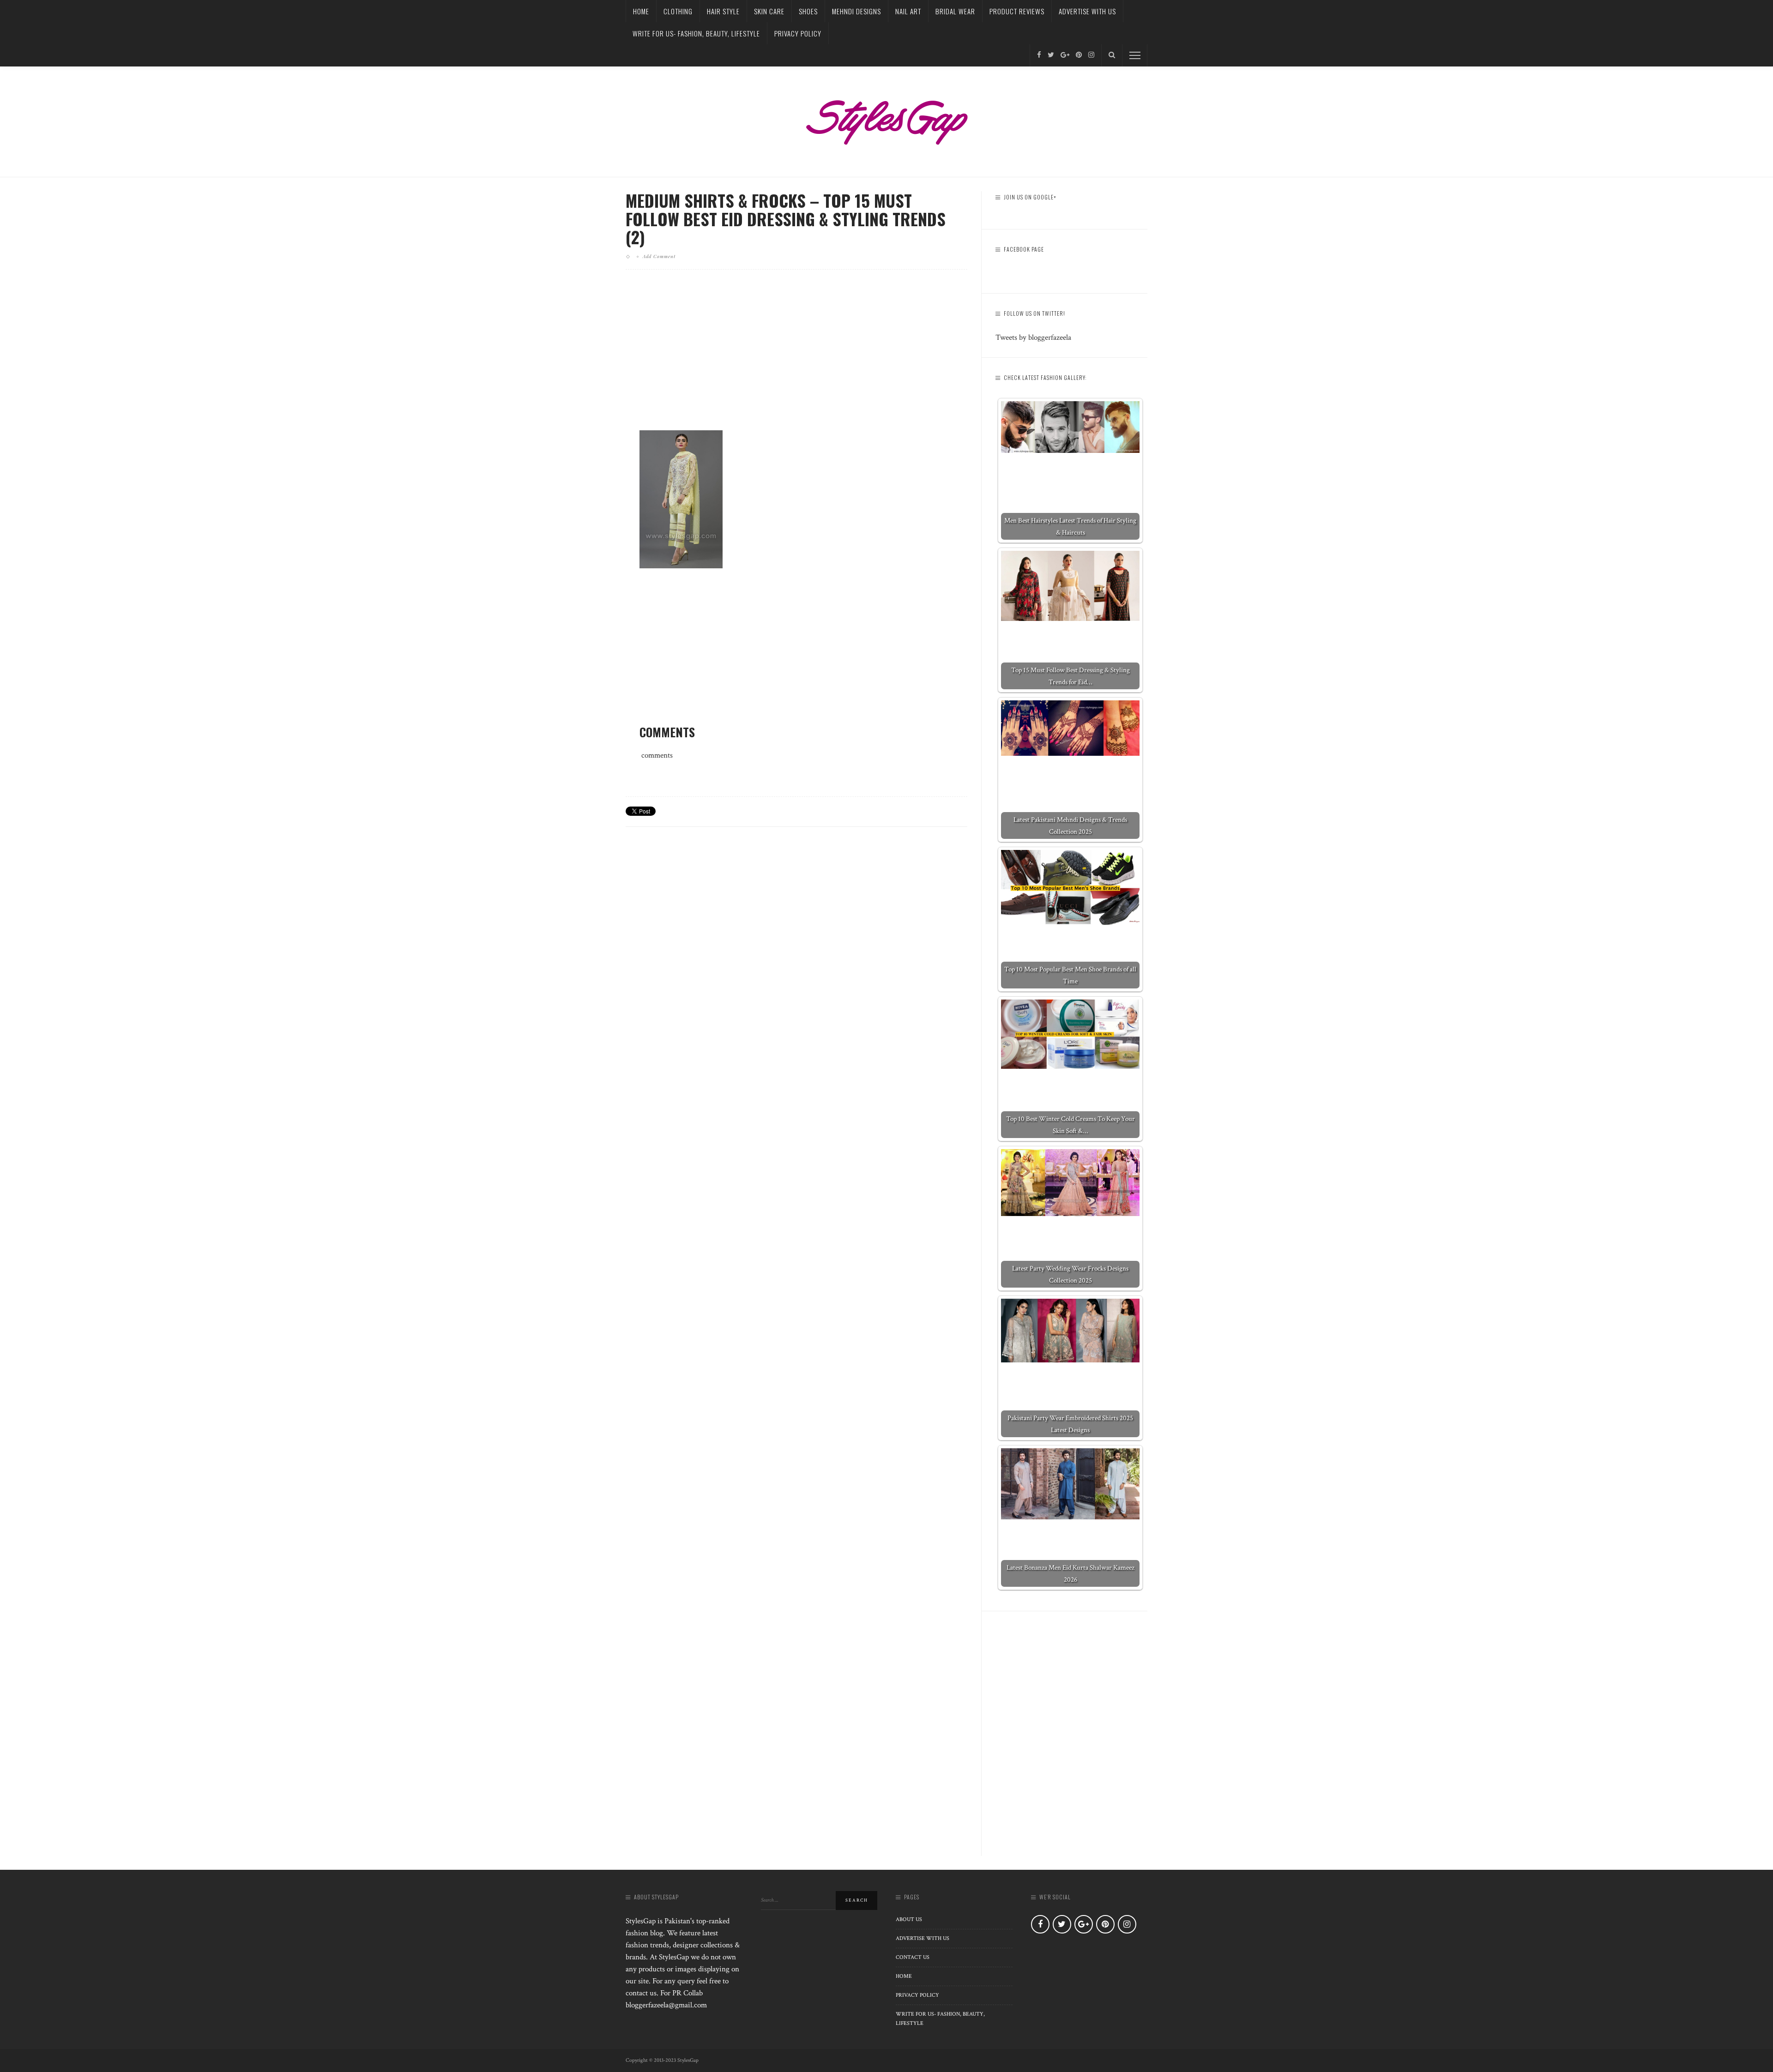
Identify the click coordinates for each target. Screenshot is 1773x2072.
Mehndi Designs (856, 11)
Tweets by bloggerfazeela (1033, 337)
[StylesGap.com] (886, 119)
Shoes (808, 11)
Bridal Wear (955, 11)
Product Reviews (1017, 11)
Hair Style (723, 11)
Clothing (678, 11)
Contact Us (913, 1957)
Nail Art (908, 11)
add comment (659, 256)
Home (641, 11)
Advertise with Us (1087, 11)
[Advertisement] (796, 357)
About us (909, 1919)
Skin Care (769, 11)
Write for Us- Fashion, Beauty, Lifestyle (696, 33)
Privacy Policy (798, 33)
